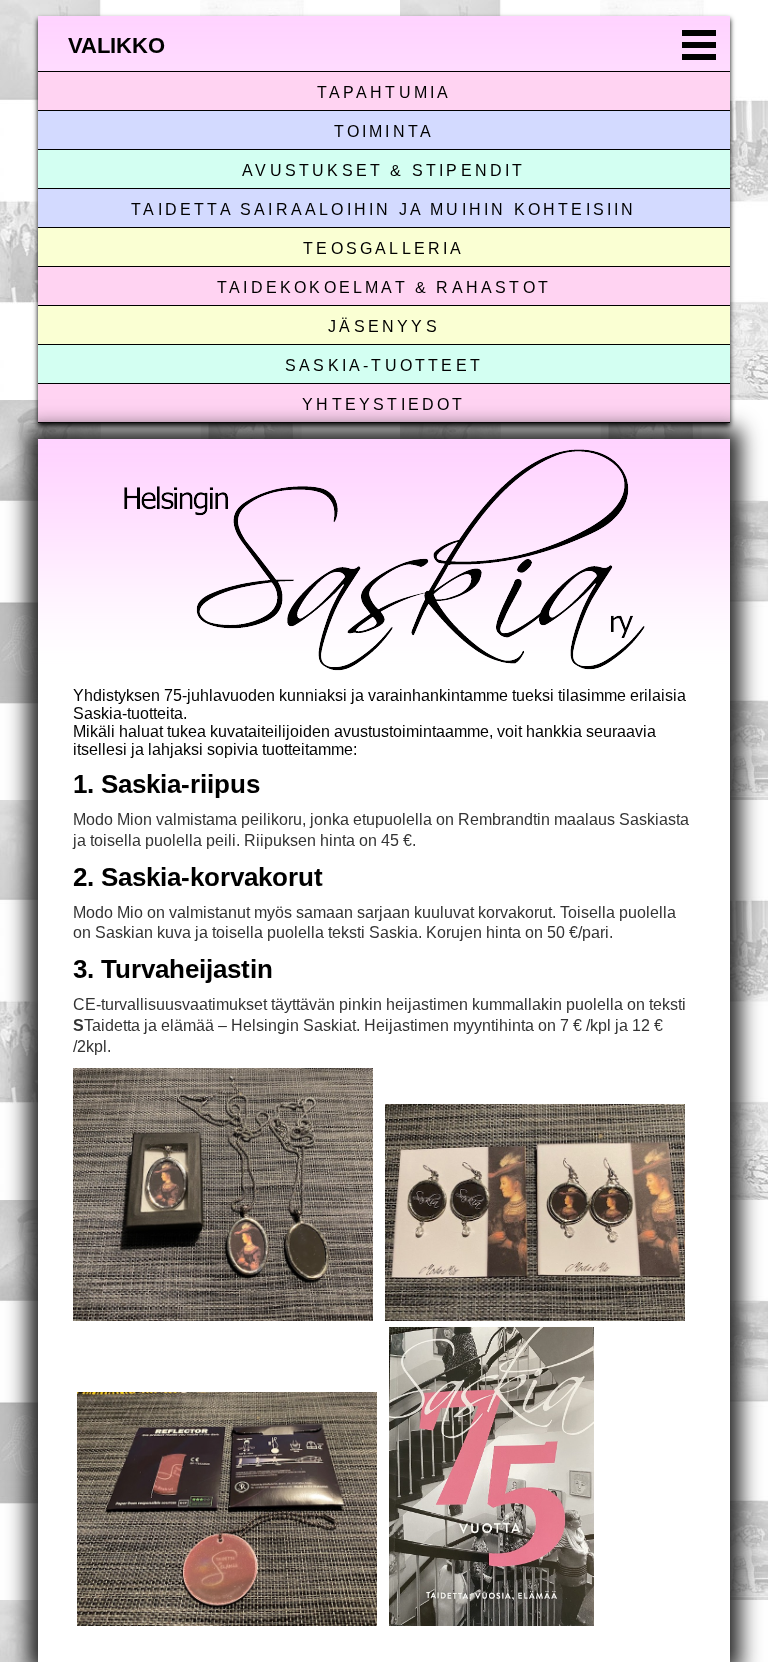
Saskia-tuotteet (384, 365)
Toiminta (384, 131)
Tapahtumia (384, 92)
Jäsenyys (384, 326)
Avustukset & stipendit (383, 170)
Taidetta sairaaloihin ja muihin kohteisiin (383, 209)
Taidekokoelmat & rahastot (384, 287)
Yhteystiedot (383, 404)
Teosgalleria (383, 248)
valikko (116, 45)
